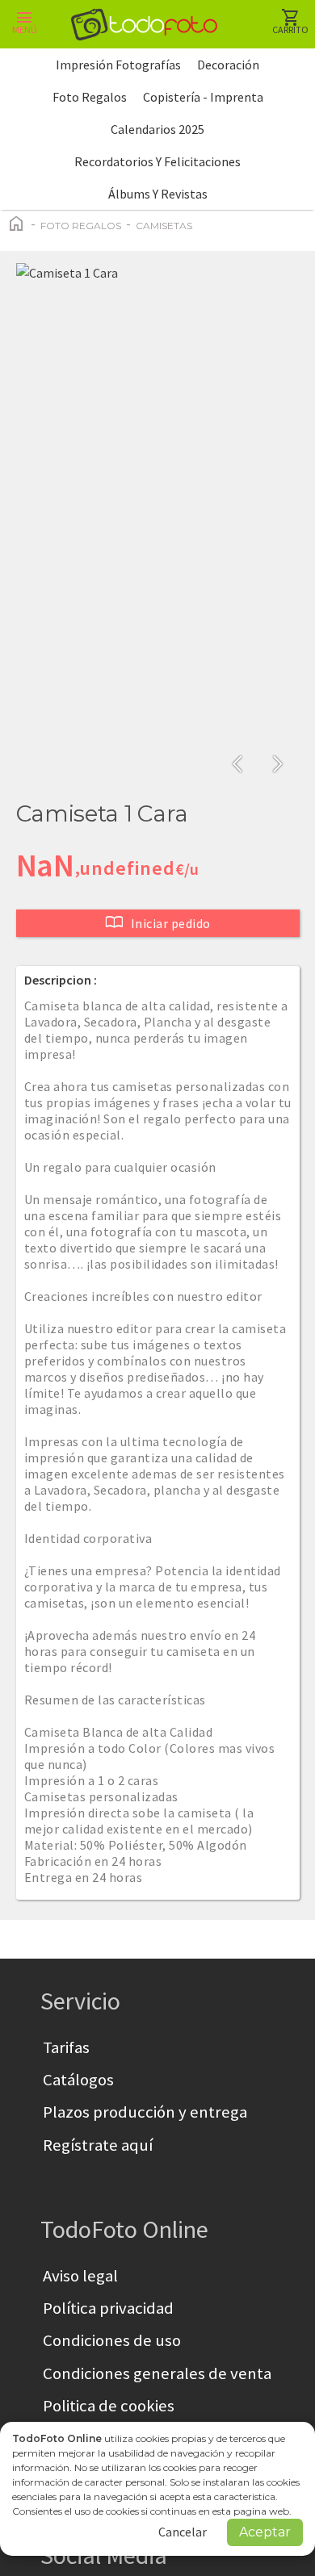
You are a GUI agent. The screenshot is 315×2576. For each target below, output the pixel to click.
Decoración (228, 65)
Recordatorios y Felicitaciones (157, 161)
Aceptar (265, 2532)
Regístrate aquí (98, 2145)
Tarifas (66, 2047)
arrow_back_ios (242, 764)
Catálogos (78, 2080)
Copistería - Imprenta (203, 97)
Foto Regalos (90, 97)
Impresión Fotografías (118, 65)
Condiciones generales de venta (157, 2373)
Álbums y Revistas (158, 194)
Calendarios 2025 (157, 129)
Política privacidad (108, 2308)
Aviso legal (80, 2276)
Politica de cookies (109, 2406)
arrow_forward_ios (278, 764)
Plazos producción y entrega (145, 2112)
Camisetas (164, 226)
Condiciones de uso (112, 2340)
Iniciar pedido (158, 922)
